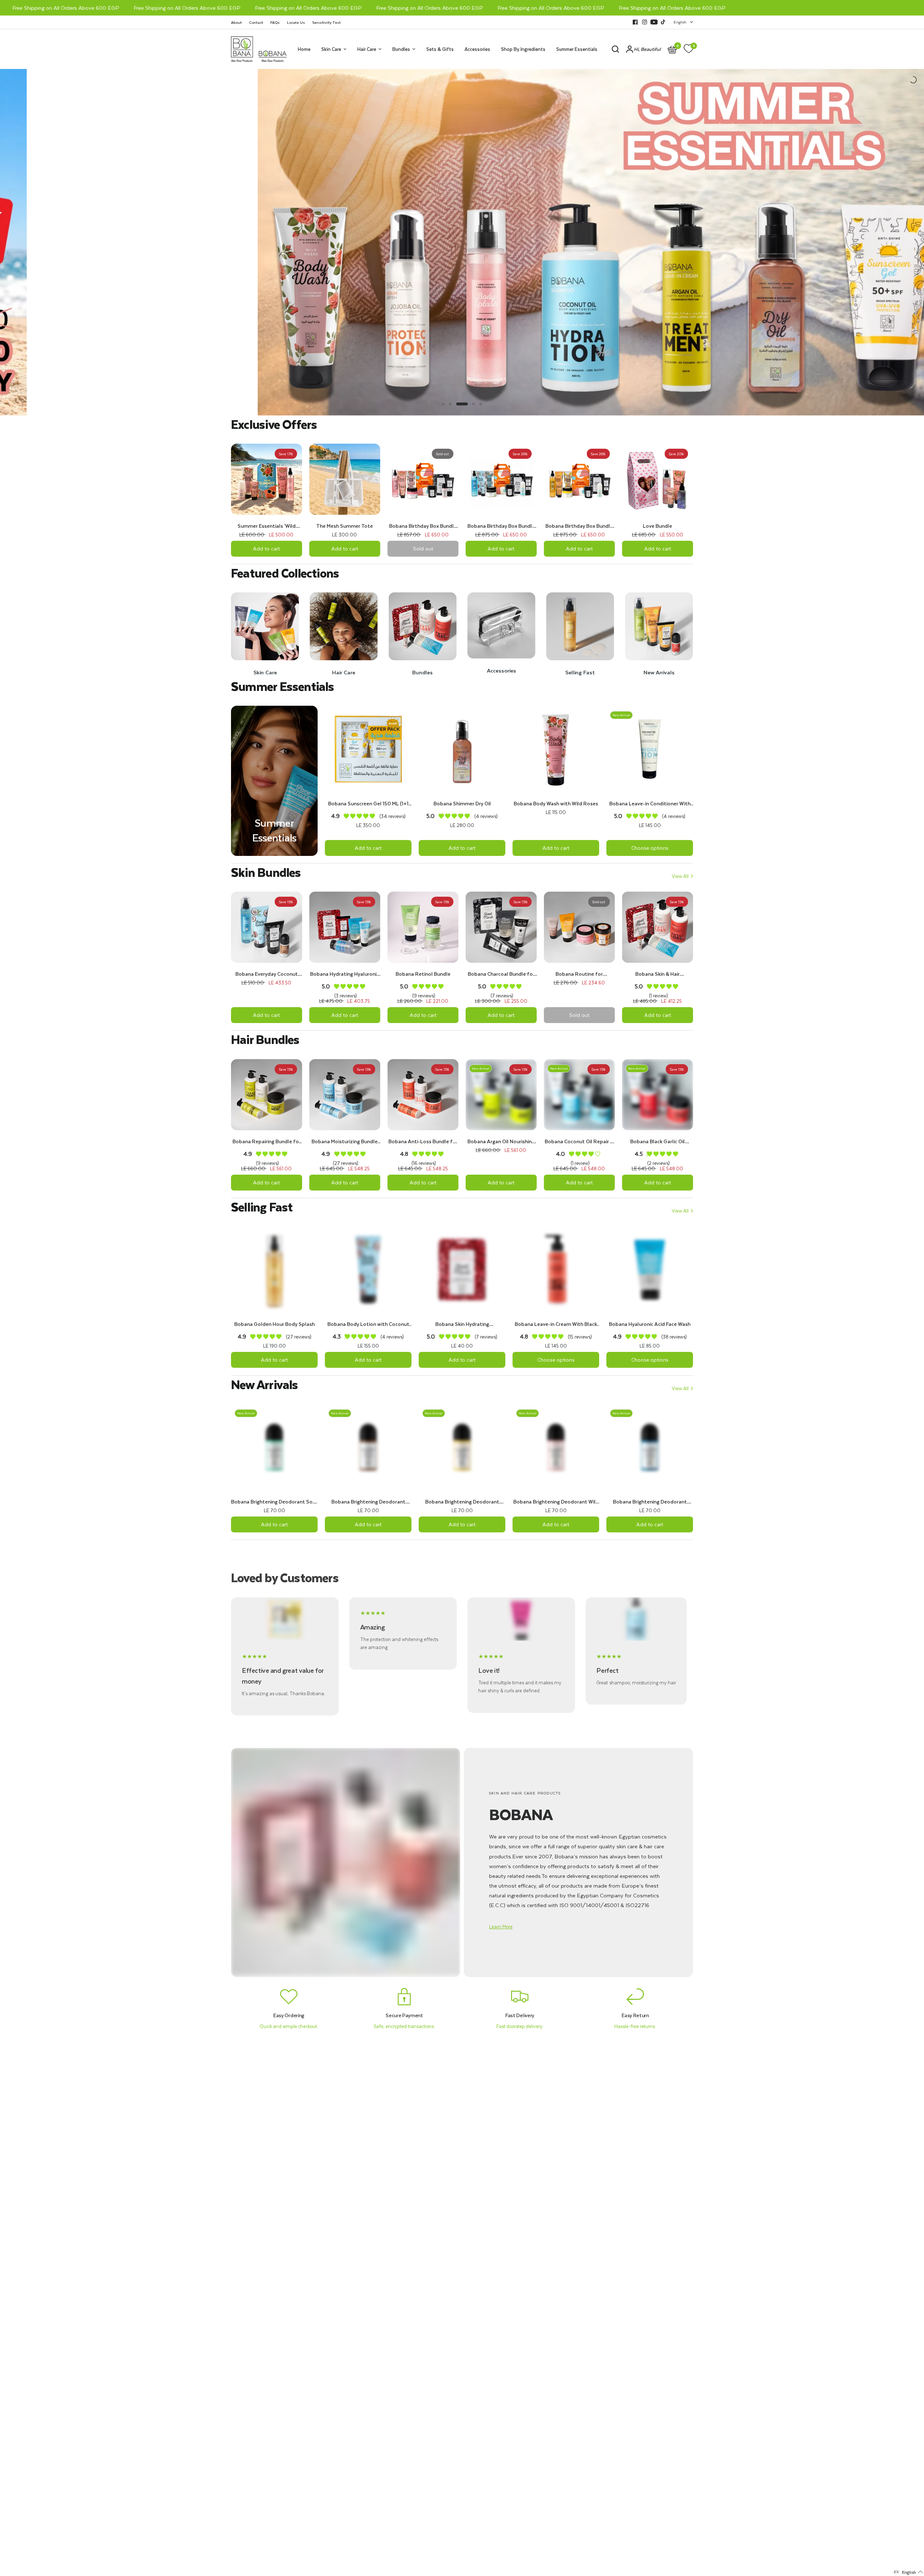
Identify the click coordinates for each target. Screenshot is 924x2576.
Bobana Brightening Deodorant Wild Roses (556, 1502)
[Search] (615, 49)
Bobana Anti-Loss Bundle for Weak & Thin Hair (423, 1141)
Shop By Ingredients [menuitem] (523, 49)
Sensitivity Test (326, 22)
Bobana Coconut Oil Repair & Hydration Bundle (579, 1141)
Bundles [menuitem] (401, 49)
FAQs (275, 22)
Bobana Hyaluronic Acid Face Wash (650, 1324)
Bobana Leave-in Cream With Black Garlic (556, 1324)
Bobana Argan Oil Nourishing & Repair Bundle (501, 1141)
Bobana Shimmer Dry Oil (462, 804)
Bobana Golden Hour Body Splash (274, 1324)
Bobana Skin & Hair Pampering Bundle (657, 974)
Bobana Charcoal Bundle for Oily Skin (501, 974)
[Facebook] (635, 22)
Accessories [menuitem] (477, 49)
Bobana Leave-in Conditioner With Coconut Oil (650, 804)
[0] (687, 49)
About (236, 22)
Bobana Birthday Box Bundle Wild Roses (423, 526)
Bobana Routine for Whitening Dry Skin (579, 974)
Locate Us (296, 22)
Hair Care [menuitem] (367, 49)
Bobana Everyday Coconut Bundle (267, 974)
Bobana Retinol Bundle (423, 974)
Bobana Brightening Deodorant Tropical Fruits (462, 1502)
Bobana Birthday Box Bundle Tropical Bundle (579, 526)
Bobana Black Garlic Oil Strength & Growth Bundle (658, 1141)
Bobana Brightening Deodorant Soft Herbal (274, 1502)
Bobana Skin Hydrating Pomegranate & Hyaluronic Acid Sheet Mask (462, 1324)
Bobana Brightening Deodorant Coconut (368, 1502)
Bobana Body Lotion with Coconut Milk (368, 1324)
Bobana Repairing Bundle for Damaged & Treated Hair (267, 1141)
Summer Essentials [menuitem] (577, 49)
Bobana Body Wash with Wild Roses (556, 804)
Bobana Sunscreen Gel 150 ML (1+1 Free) (368, 804)
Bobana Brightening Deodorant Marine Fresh (650, 1502)
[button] (501, 1927)
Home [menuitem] (304, 49)
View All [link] (680, 876)
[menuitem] (238, 22)
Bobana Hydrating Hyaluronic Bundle (345, 974)
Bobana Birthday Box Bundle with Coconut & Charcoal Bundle (501, 526)
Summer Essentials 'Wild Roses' (267, 526)
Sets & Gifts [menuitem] (440, 49)
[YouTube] (654, 22)
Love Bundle (657, 526)
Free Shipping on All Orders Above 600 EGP (139, 8)
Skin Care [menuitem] (331, 49)
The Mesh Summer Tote (345, 526)
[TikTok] (663, 22)
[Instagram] (645, 22)
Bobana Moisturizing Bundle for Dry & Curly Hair (345, 1141)
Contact (256, 22)
